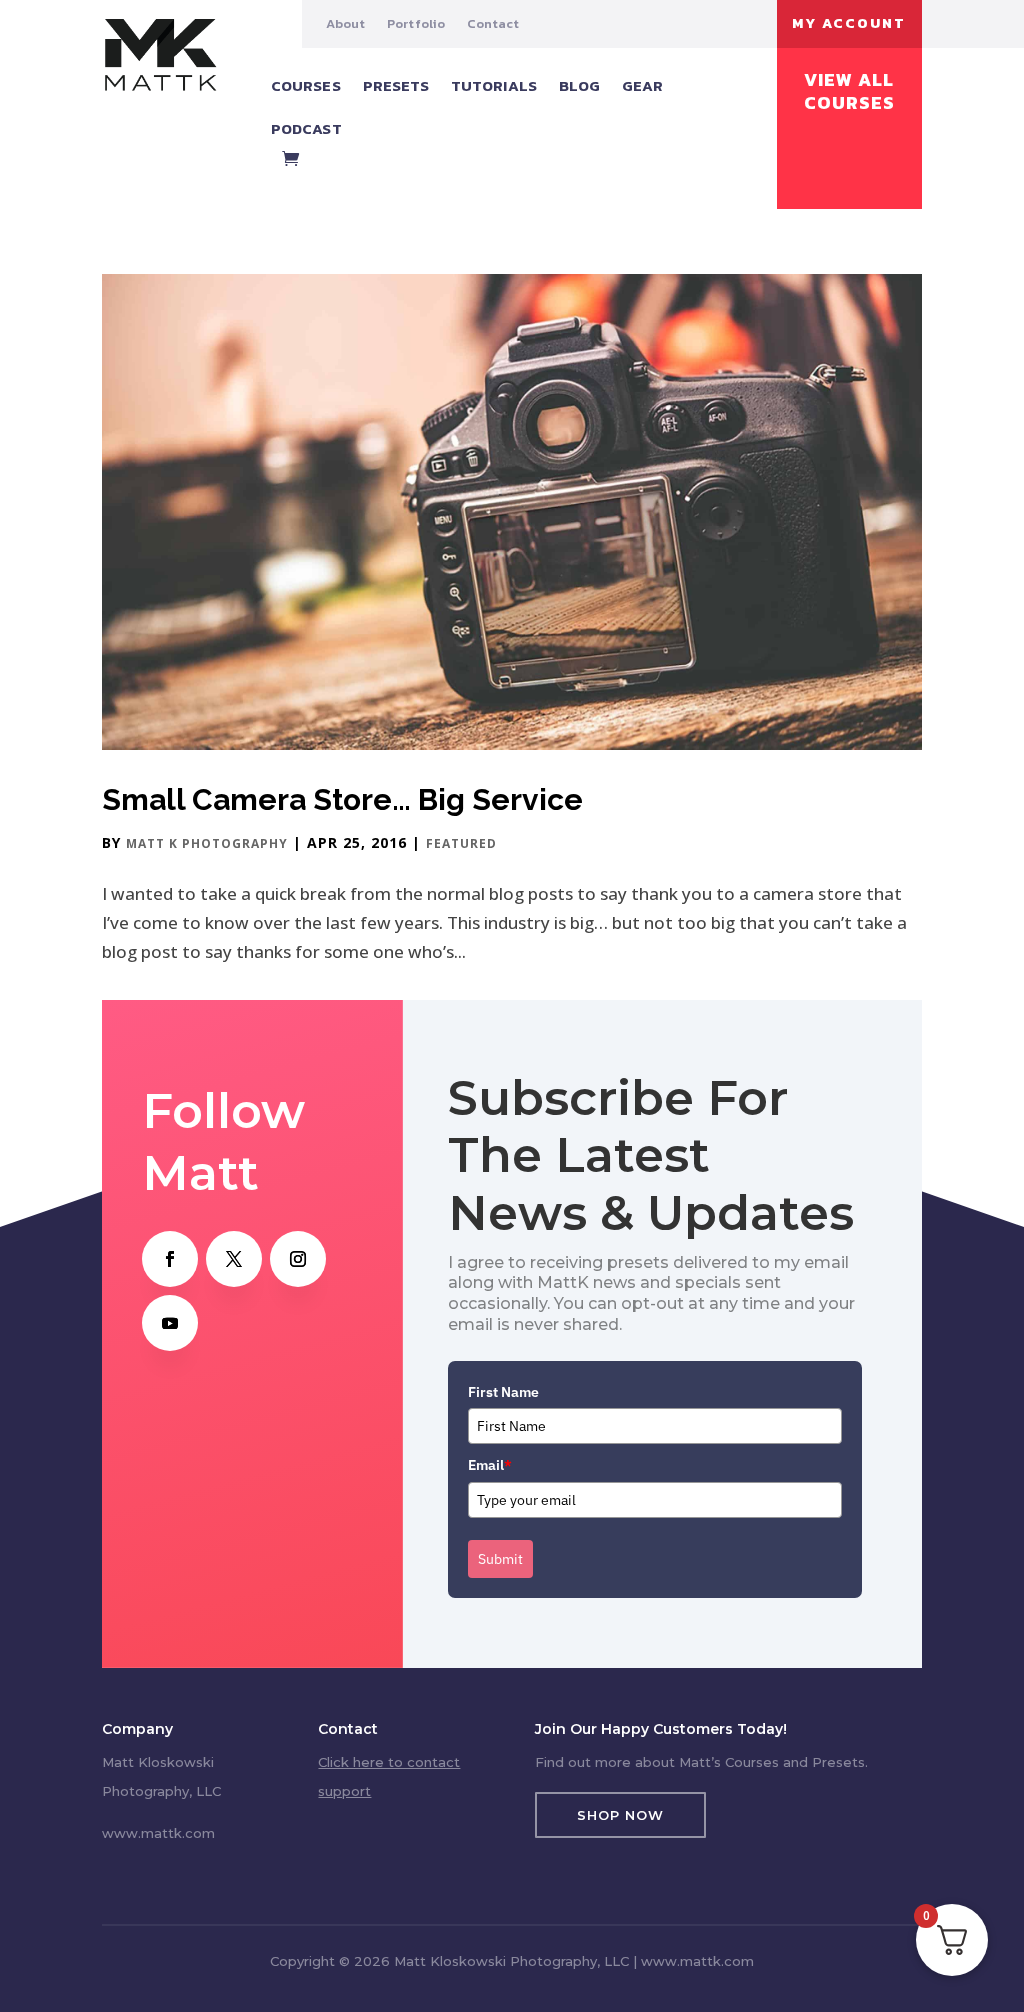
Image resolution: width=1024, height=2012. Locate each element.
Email (490, 1465)
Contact (493, 24)
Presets (396, 85)
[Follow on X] (234, 1259)
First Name (503, 1392)
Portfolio (415, 24)
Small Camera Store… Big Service (342, 799)
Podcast (306, 128)
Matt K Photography (207, 843)
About (345, 24)
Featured (461, 843)
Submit (500, 1559)
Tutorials (494, 85)
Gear (642, 85)
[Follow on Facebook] (170, 1259)
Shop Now (620, 1815)
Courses (306, 85)
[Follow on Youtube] (170, 1323)
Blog (579, 85)
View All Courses (849, 91)
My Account (849, 23)
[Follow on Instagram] (298, 1259)
